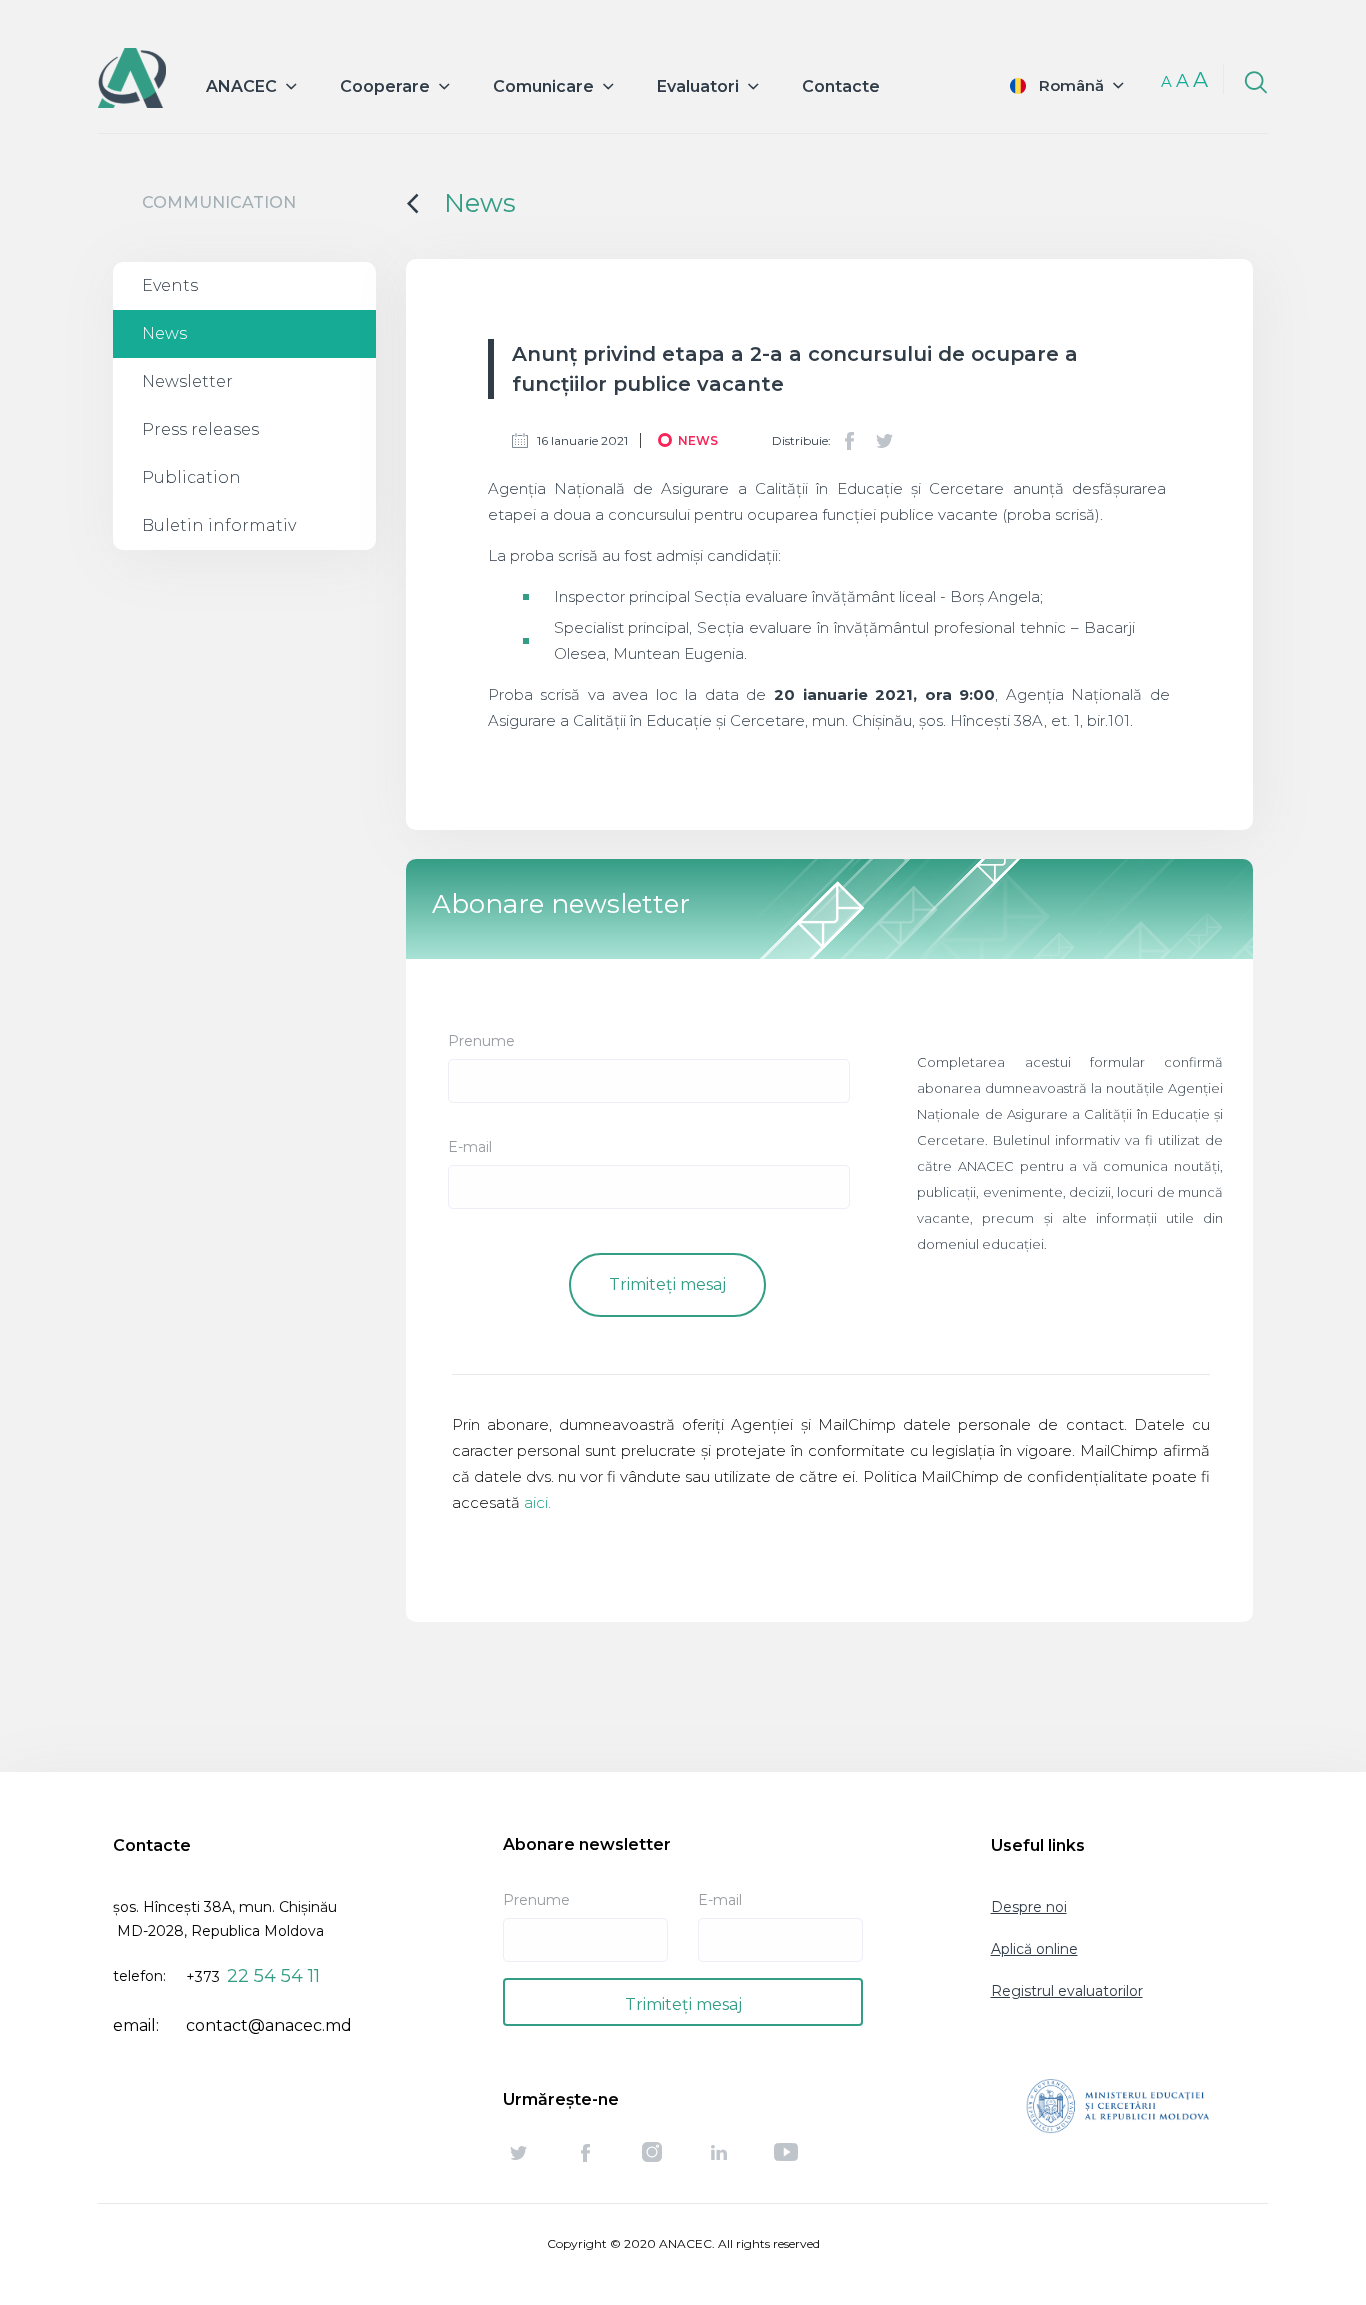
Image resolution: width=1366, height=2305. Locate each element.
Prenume (481, 1041)
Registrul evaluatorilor (1067, 1991)
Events (170, 285)
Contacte (841, 86)
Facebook (850, 441)
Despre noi (1029, 1907)
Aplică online (1034, 1949)
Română (1071, 85)
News (164, 333)
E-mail (470, 1147)
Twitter (884, 441)
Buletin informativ (219, 525)
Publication (191, 477)
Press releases (200, 429)
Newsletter (187, 381)
